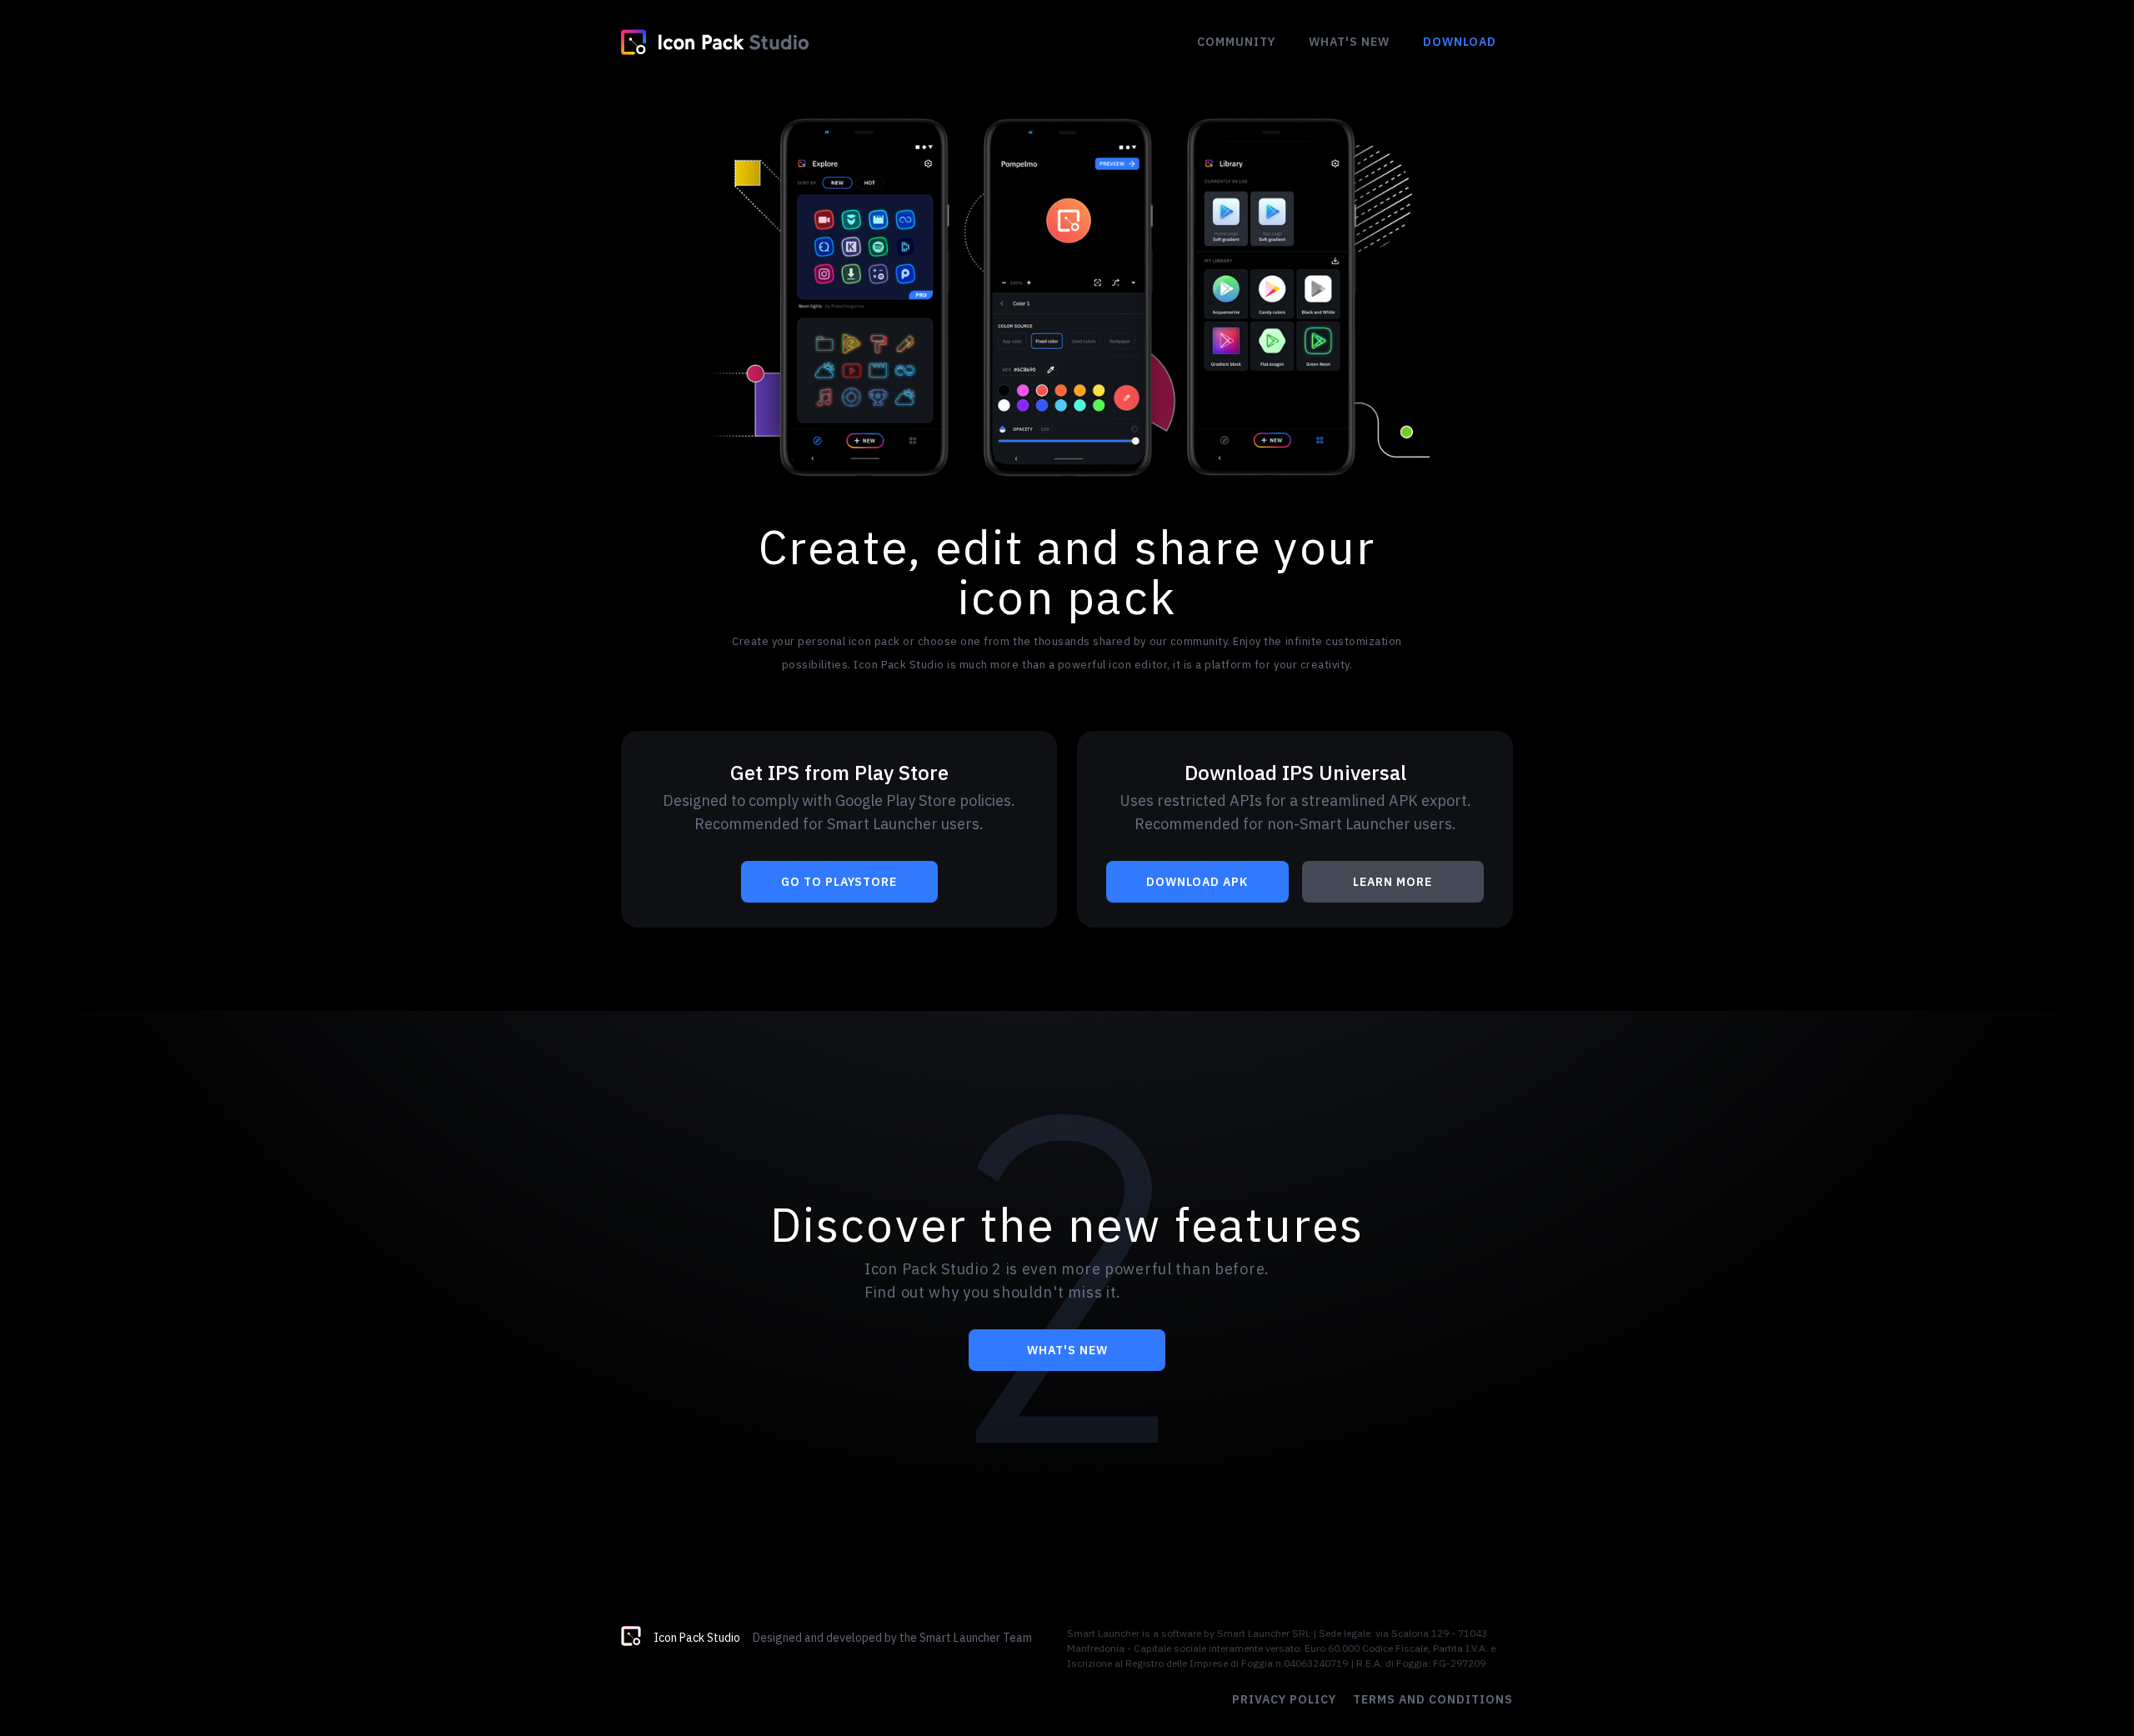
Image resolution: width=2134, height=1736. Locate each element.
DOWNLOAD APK (1197, 882)
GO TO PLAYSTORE (839, 882)
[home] (715, 42)
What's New (1349, 42)
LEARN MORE (1393, 882)
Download (1460, 42)
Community (1236, 42)
